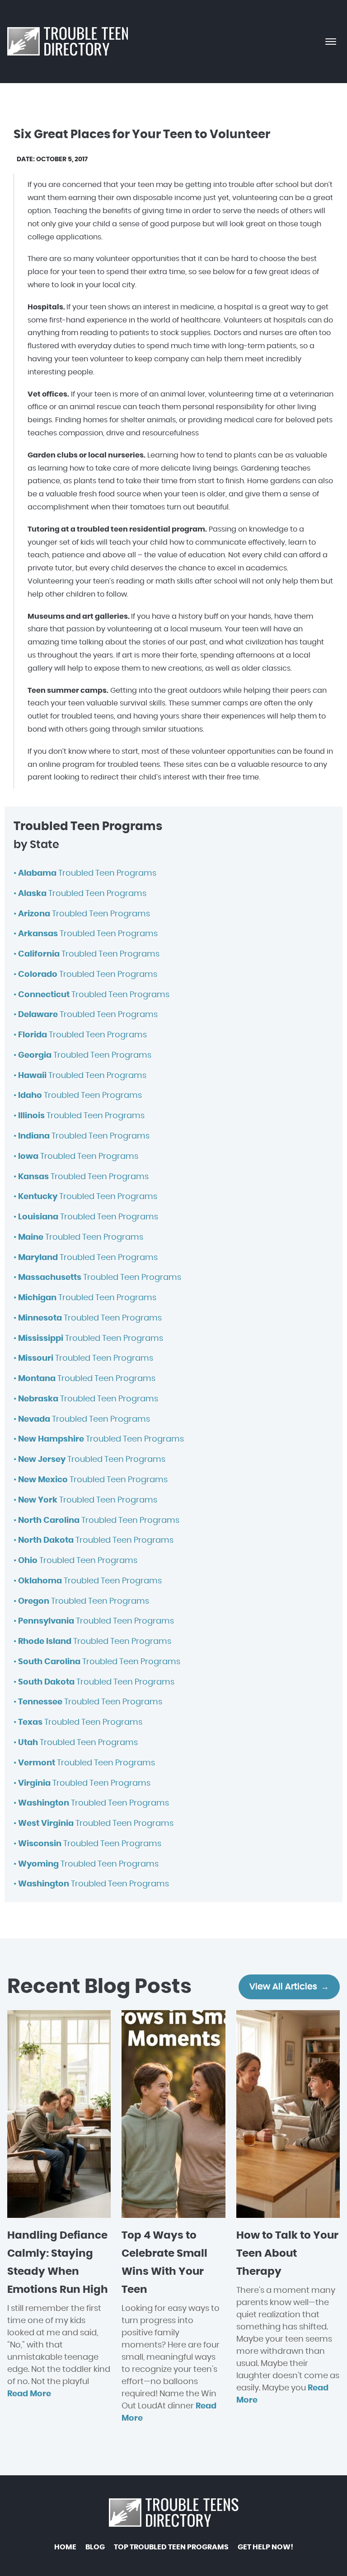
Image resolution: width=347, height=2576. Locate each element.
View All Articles (283, 1987)
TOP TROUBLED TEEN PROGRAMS (171, 2547)
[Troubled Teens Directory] (68, 42)
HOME (65, 2547)
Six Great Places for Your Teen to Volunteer (142, 135)
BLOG (95, 2547)
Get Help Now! (265, 2547)
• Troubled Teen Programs (85, 873)
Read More (29, 2394)
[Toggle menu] (331, 42)
